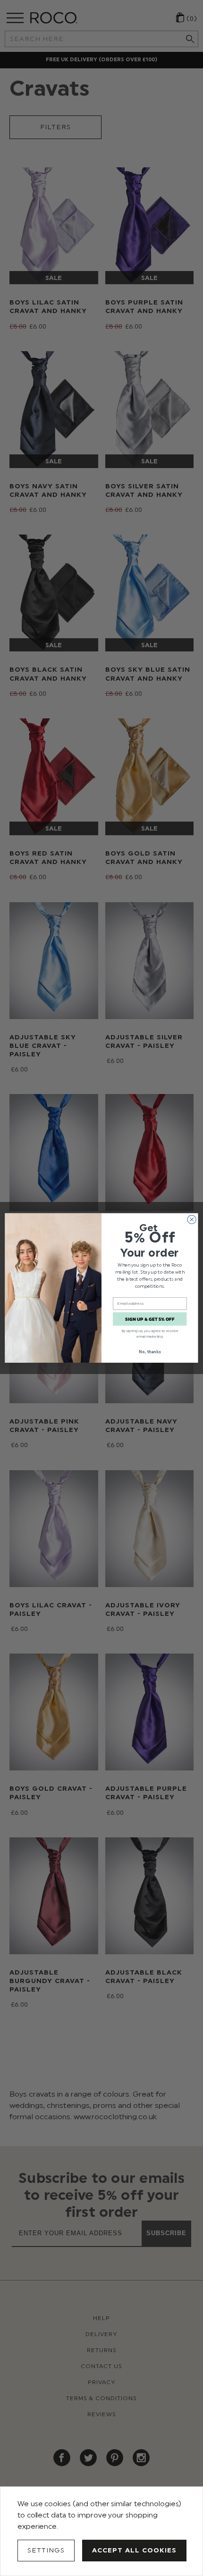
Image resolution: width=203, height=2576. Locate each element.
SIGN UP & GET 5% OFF (150, 1319)
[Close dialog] (192, 1219)
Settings (46, 2550)
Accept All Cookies (134, 2550)
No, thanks (150, 1352)
